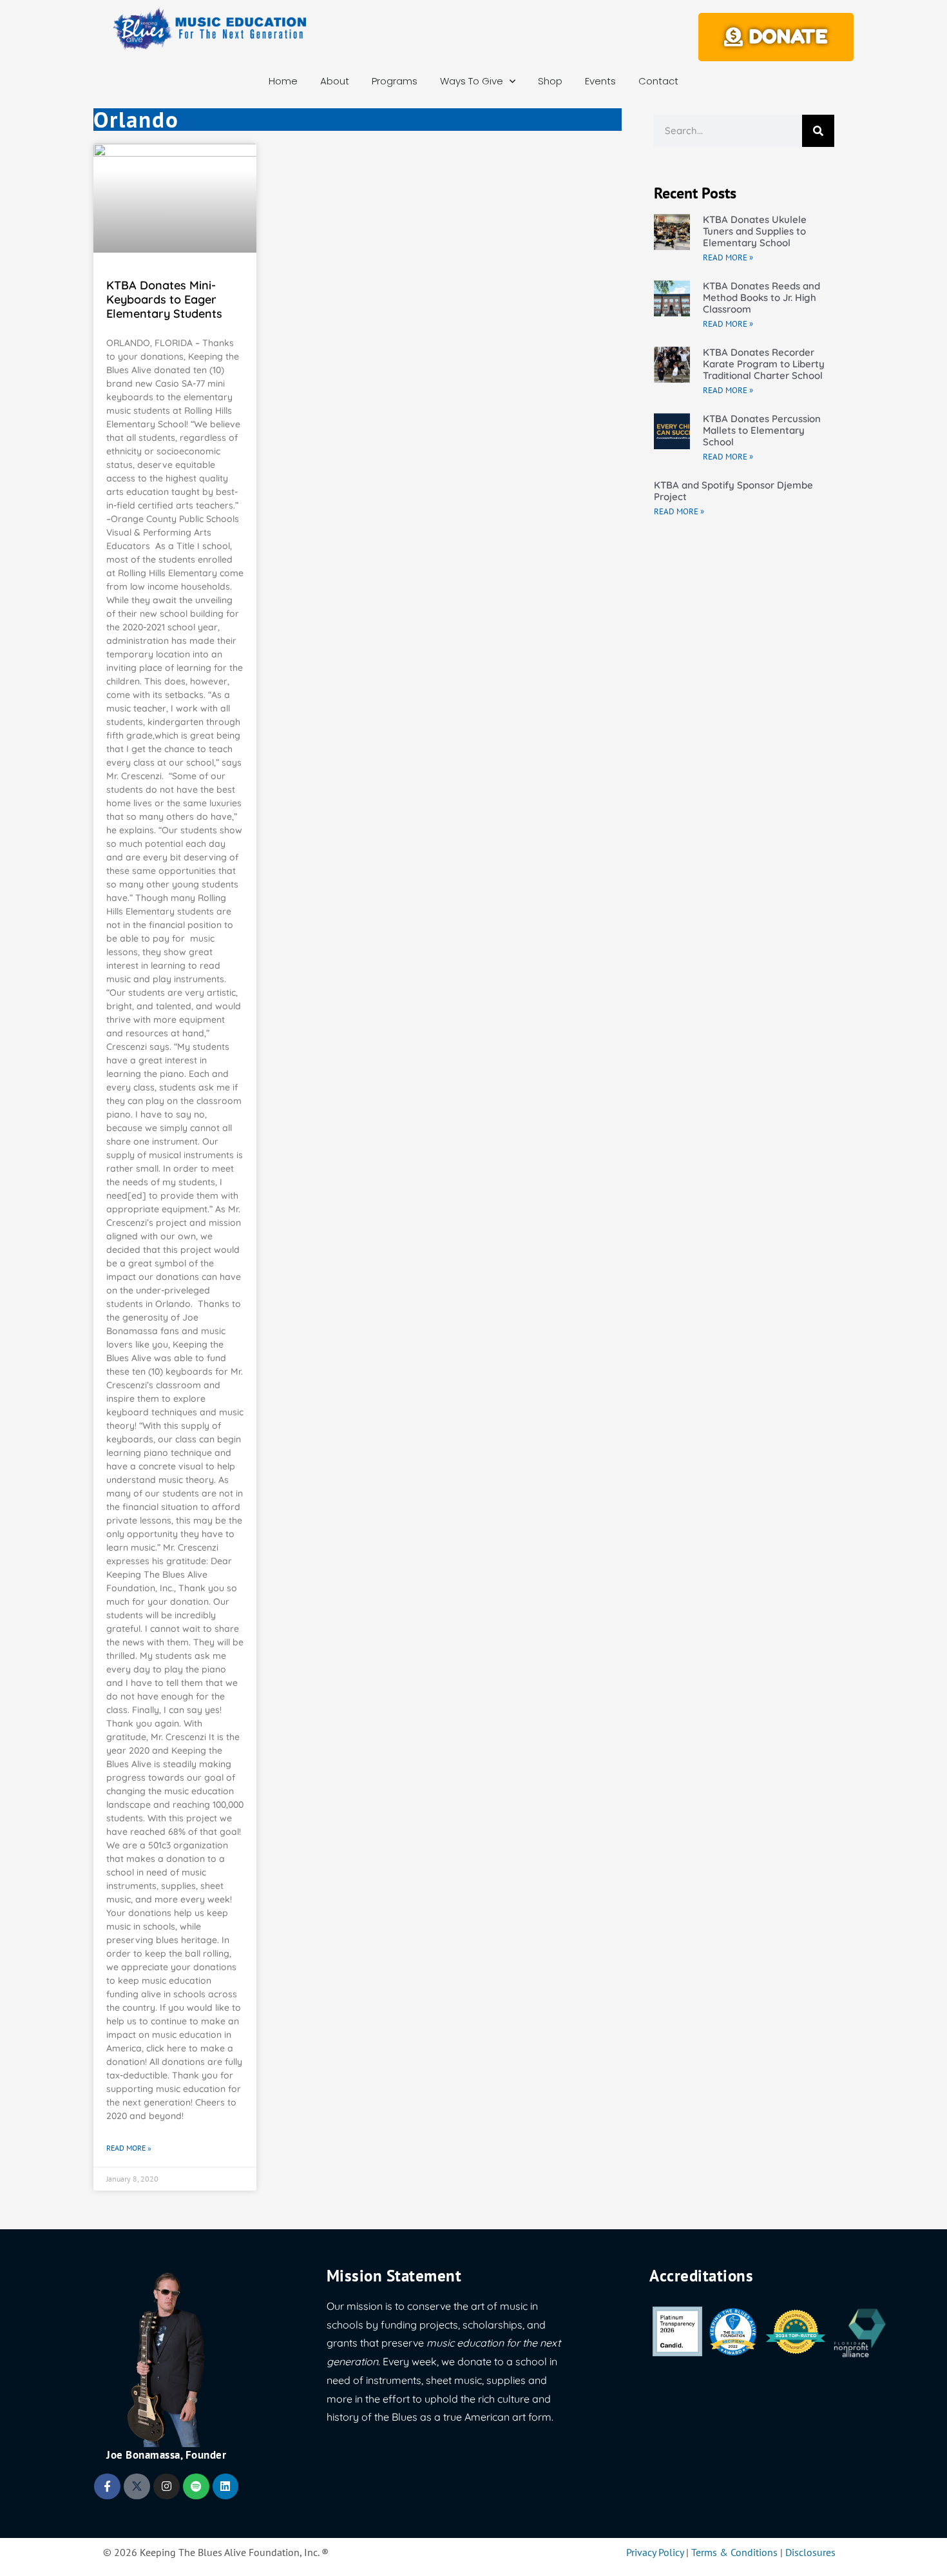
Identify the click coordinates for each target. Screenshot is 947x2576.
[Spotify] (196, 2487)
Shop (550, 81)
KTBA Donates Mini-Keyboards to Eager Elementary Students (164, 299)
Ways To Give (472, 81)
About (335, 81)
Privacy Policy (655, 2552)
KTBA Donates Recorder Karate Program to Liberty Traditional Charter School (764, 364)
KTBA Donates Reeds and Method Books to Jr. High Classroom (761, 297)
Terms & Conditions (734, 2552)
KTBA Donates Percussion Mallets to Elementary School (762, 430)
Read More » (129, 2148)
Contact (658, 81)
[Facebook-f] (107, 2487)
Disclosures (810, 2552)
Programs (395, 81)
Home (283, 81)
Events (600, 81)
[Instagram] (167, 2487)
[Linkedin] (226, 2487)
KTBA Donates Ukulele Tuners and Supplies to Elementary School (755, 231)
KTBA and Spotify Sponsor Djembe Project (733, 491)
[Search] (818, 131)
